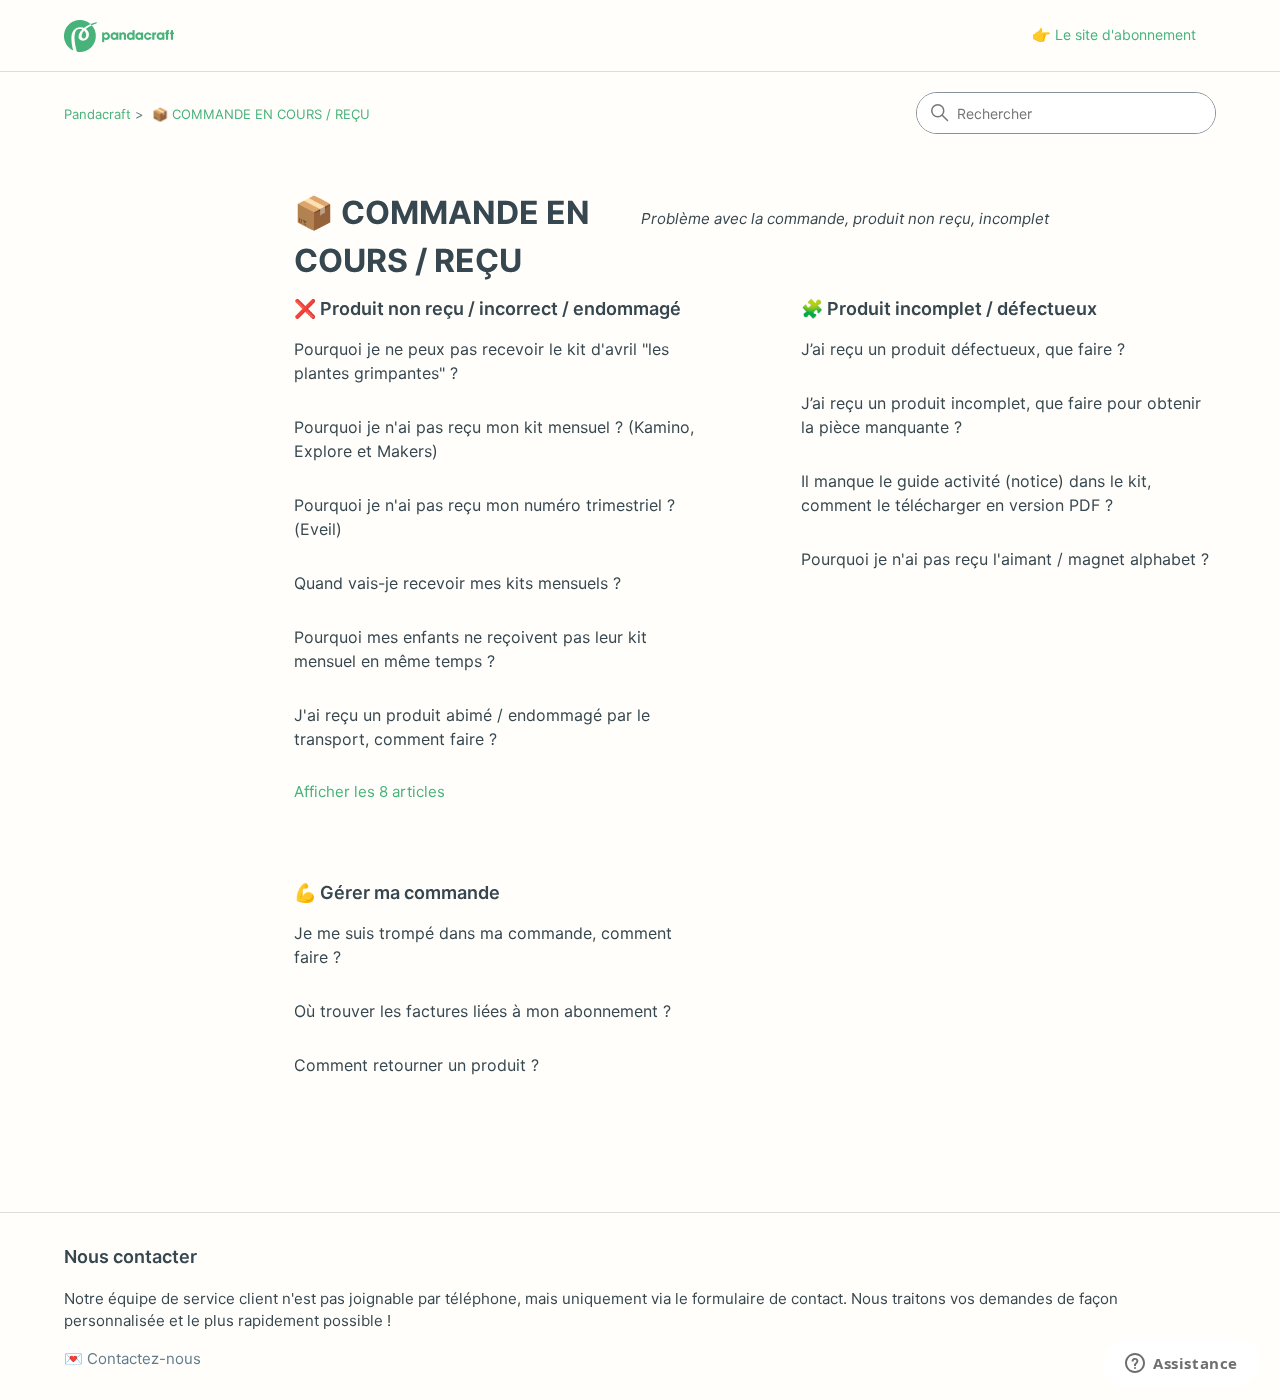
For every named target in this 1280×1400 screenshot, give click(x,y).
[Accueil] (119, 36)
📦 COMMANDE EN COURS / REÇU (261, 114)
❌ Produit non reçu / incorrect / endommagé (487, 308)
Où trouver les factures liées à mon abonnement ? (482, 1011)
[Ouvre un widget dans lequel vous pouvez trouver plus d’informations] (1181, 1365)
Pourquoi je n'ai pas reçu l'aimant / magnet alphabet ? (1005, 559)
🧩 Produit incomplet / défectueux (949, 308)
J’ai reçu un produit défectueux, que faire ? (963, 349)
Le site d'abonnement (1125, 34)
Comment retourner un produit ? (416, 1065)
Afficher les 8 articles (369, 791)
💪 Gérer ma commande (397, 892)
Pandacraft (97, 114)
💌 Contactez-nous (132, 1358)
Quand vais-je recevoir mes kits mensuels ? (457, 583)
